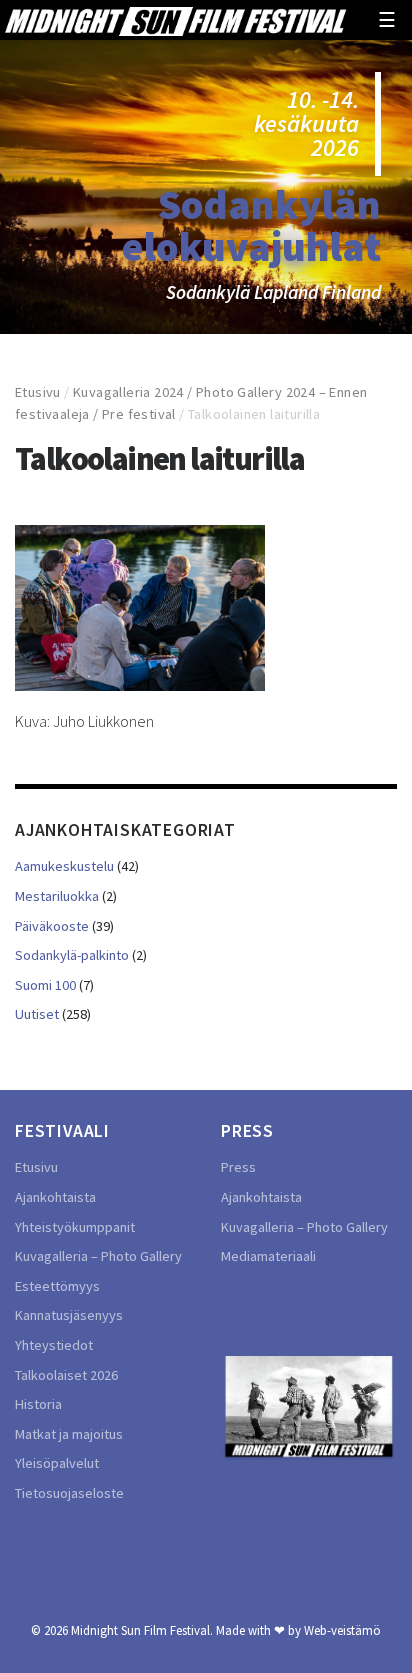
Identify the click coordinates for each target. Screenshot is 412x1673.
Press (238, 1167)
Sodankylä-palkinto (72, 955)
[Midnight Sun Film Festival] (175, 19)
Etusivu (38, 392)
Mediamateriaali (268, 1256)
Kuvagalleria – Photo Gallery (98, 1256)
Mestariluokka (57, 896)
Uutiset (37, 1014)
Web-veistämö (342, 1630)
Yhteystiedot (54, 1345)
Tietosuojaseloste (69, 1493)
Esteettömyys (57, 1286)
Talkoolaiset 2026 (66, 1375)
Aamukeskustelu (64, 866)
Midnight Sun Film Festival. (142, 1630)
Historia (38, 1404)
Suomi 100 (45, 985)
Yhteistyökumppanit (75, 1227)
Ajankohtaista (55, 1197)
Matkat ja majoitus (69, 1434)
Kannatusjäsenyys (69, 1315)
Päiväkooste (52, 926)
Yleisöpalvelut (57, 1463)
